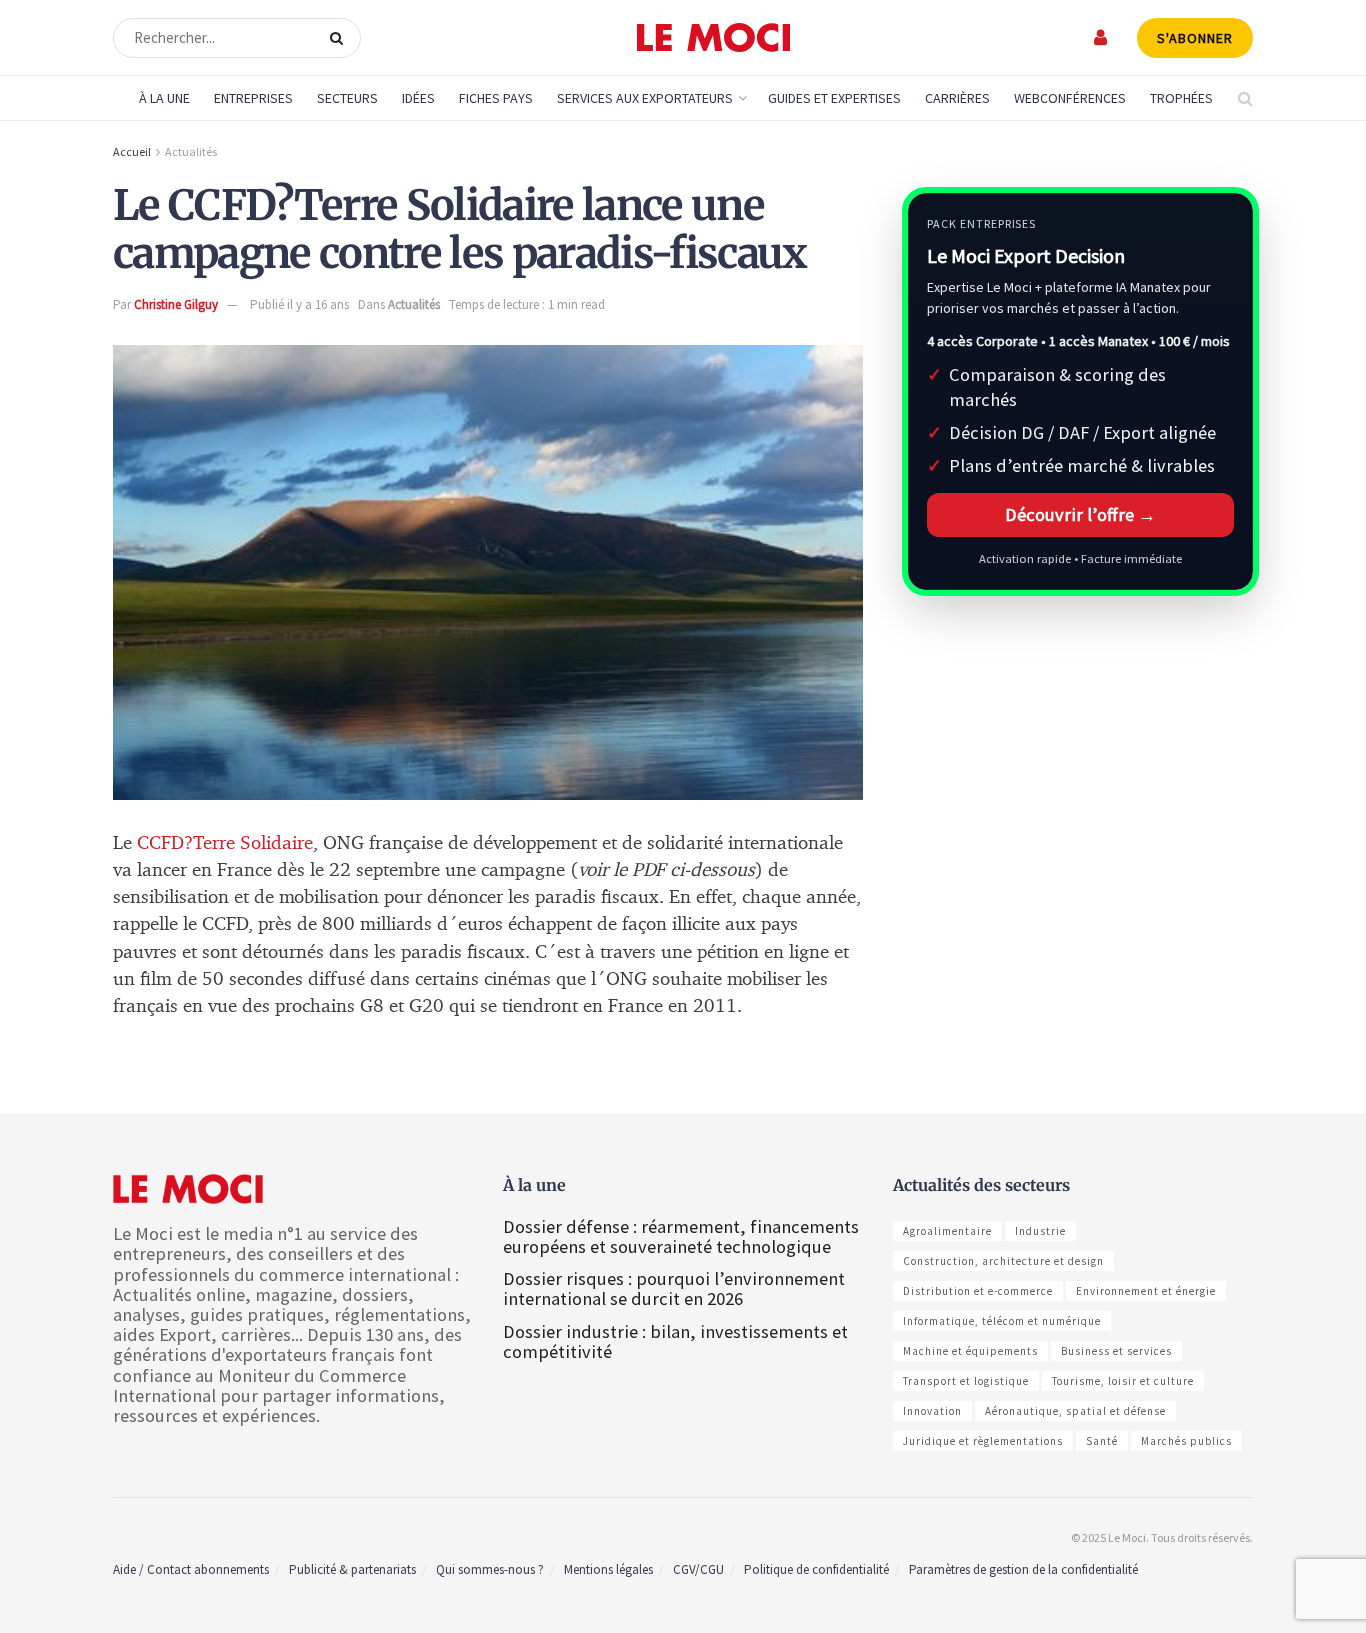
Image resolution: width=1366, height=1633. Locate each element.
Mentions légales (608, 1569)
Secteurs (347, 98)
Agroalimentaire (947, 1231)
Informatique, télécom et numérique (1002, 1321)
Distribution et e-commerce (978, 1291)
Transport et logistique (966, 1381)
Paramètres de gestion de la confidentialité (1023, 1569)
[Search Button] (340, 38)
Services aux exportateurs (645, 98)
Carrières (957, 98)
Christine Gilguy (176, 304)
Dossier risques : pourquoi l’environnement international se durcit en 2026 (674, 1288)
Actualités (191, 151)
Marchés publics (1186, 1441)
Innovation (932, 1411)
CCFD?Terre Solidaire (225, 843)
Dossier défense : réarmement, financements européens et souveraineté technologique (681, 1236)
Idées (418, 98)
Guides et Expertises (834, 98)
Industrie (1040, 1231)
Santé (1102, 1441)
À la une (164, 98)
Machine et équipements (970, 1351)
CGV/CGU (698, 1569)
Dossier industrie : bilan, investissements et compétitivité (675, 1341)
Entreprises (253, 98)
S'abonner (1195, 38)
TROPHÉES (1181, 98)
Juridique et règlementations (983, 1441)
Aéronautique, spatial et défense (1075, 1411)
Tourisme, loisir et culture (1123, 1381)
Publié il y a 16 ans (299, 304)
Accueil (132, 151)
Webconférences (1070, 98)
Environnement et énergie (1146, 1291)
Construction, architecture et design (1003, 1261)
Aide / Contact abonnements (191, 1569)
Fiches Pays (496, 98)
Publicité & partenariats (352, 1569)
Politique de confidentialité (816, 1569)
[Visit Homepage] (713, 38)
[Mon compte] (1101, 37)
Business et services (1116, 1351)
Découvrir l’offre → (1080, 514)
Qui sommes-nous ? (490, 1569)
